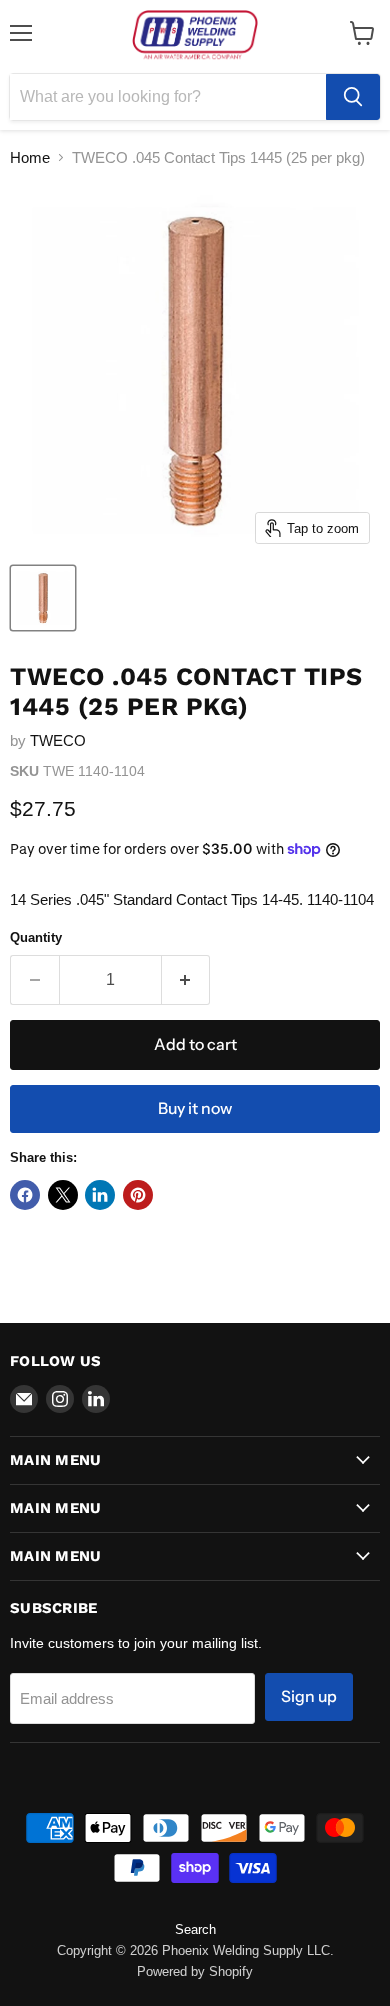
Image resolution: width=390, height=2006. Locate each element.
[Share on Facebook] (25, 1195)
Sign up (309, 1696)
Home (30, 157)
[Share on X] (63, 1195)
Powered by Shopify (195, 1971)
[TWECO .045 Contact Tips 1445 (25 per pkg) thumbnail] (43, 598)
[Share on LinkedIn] (100, 1195)
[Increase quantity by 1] (186, 980)
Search (195, 1929)
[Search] (353, 97)
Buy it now (195, 1108)
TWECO (58, 740)
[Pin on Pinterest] (138, 1195)
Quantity (36, 937)
